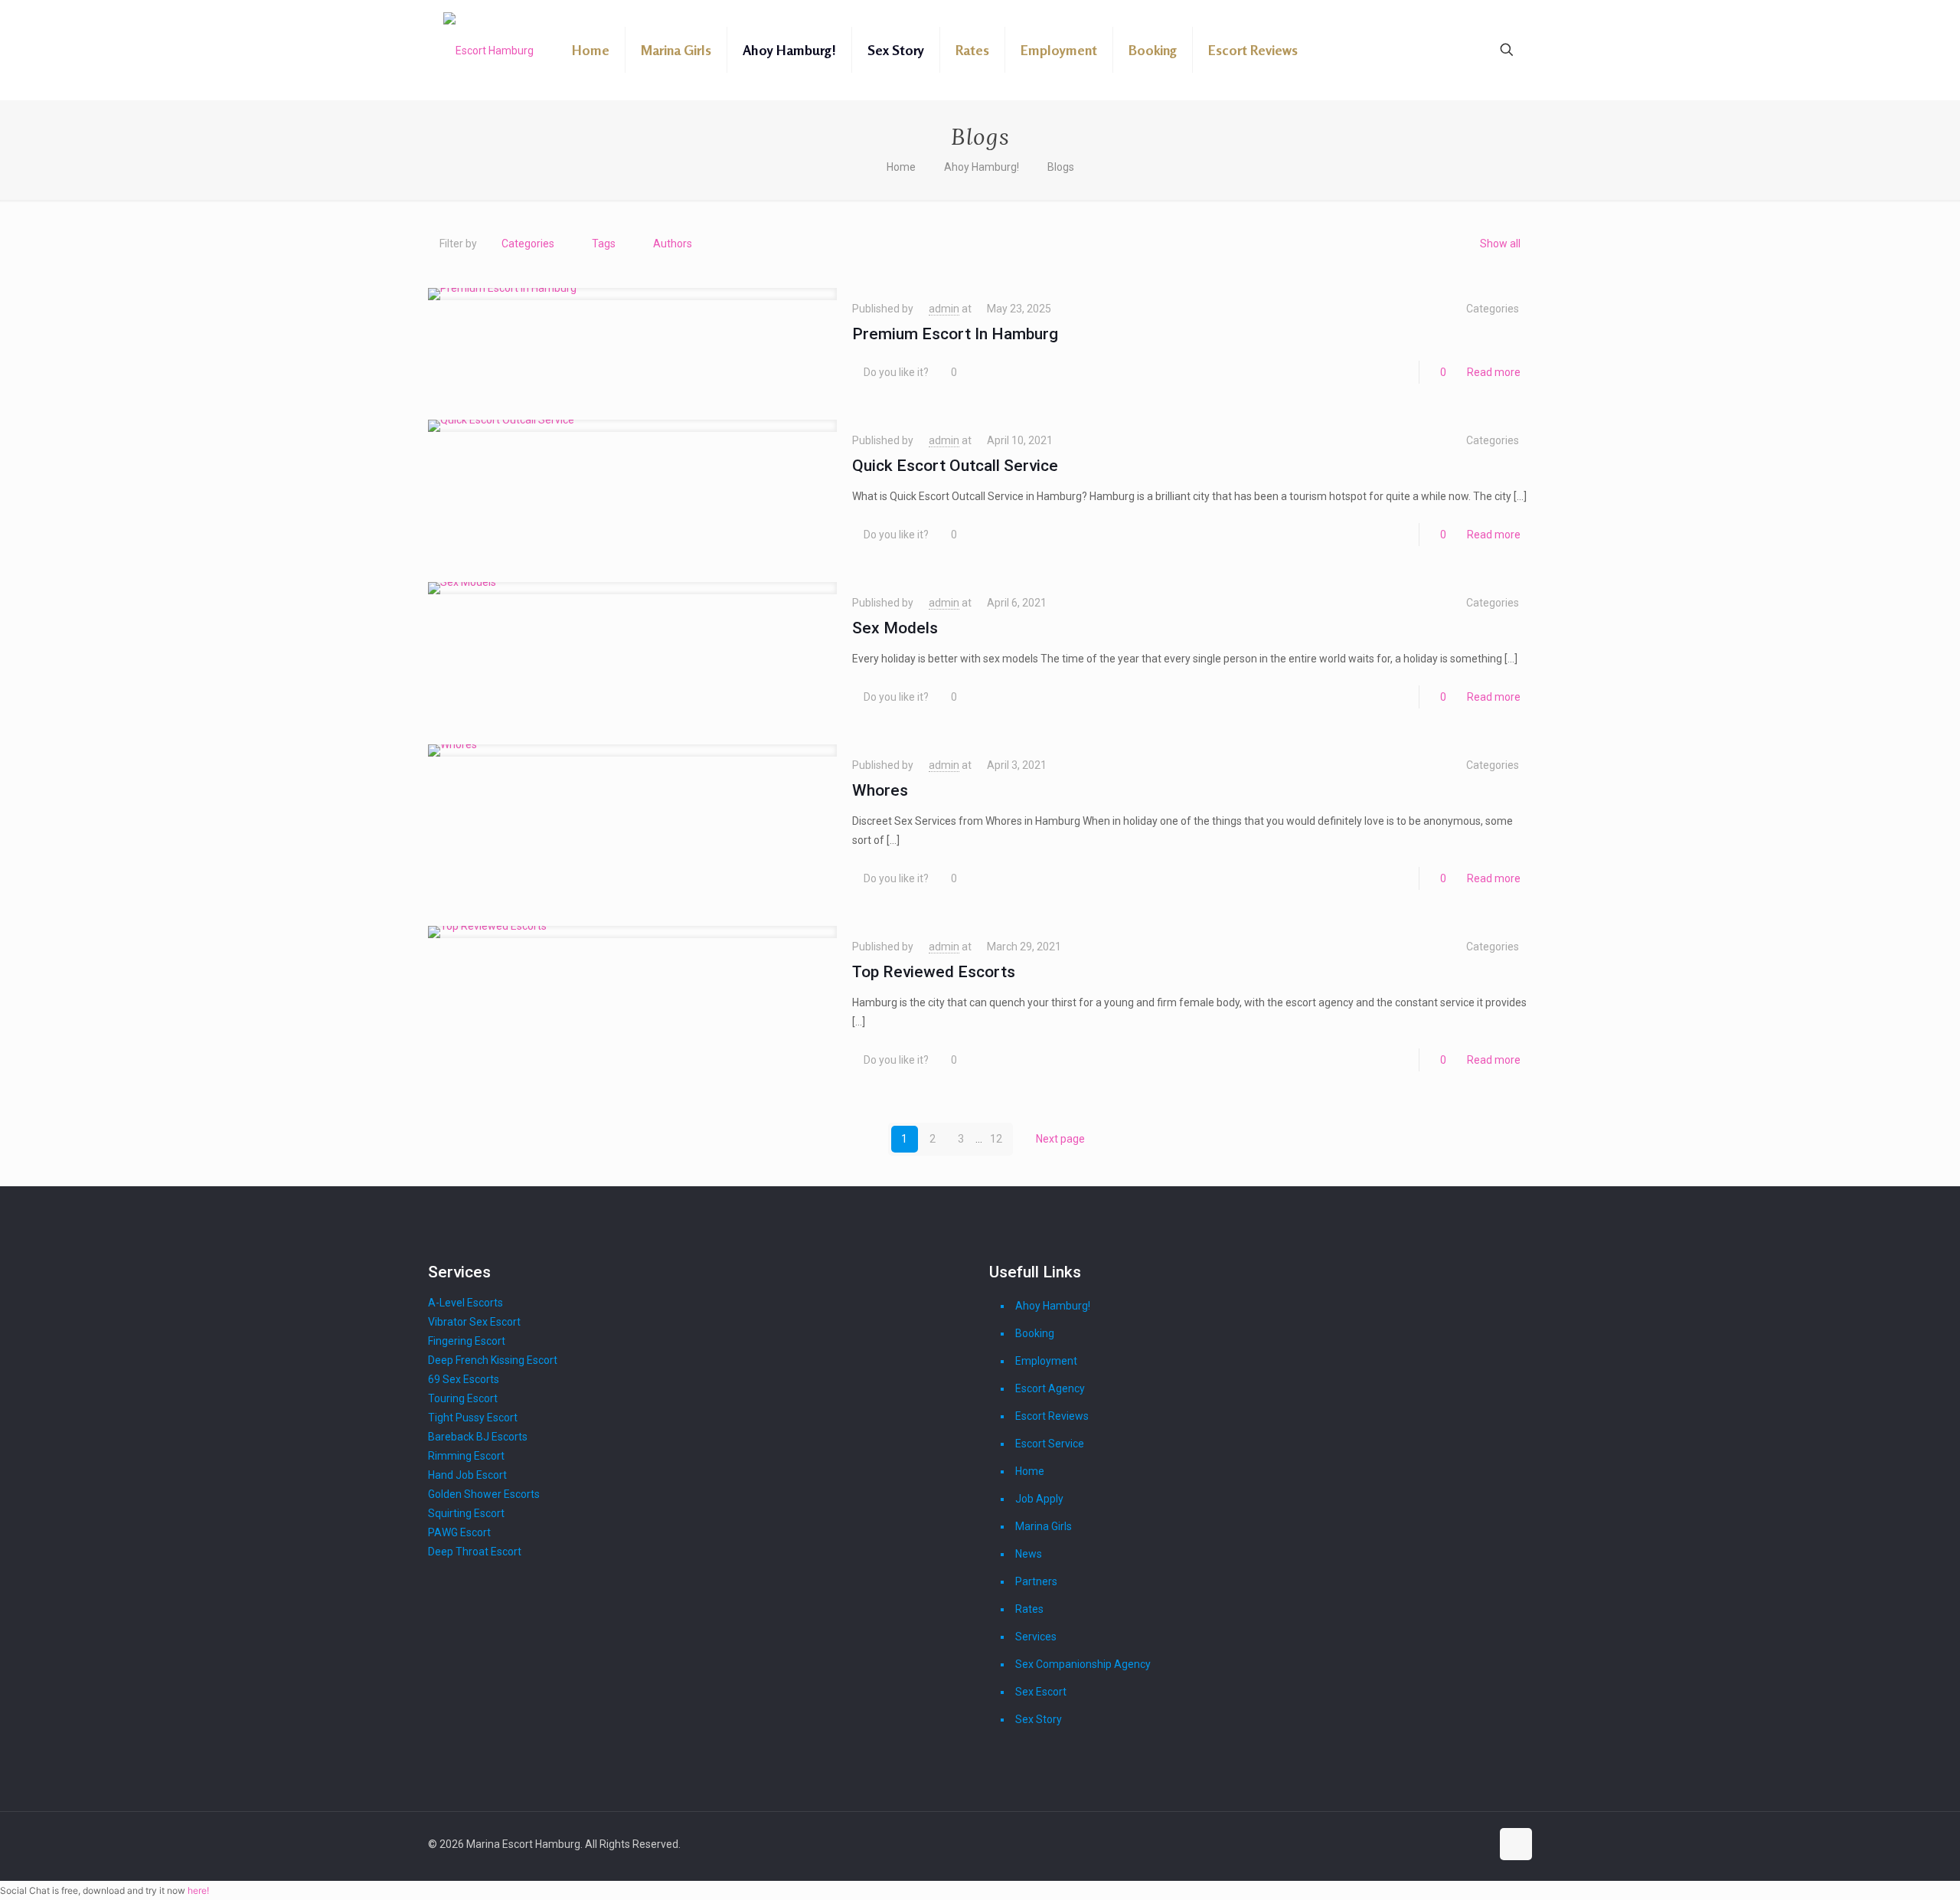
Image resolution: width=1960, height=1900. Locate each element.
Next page (1060, 1139)
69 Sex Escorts (464, 1379)
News (1029, 1554)
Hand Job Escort (467, 1475)
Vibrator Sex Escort (474, 1322)
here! (198, 1890)
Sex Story (1039, 1719)
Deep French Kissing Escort (493, 1360)
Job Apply (1039, 1499)
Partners (1036, 1581)
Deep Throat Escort (475, 1552)
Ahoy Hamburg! (982, 167)
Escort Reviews (1052, 1416)
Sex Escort (1041, 1692)
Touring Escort (463, 1398)
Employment (1046, 1361)
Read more (1494, 372)
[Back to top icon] (1516, 1844)
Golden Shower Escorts (484, 1494)
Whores (880, 790)
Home (901, 167)
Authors (673, 244)
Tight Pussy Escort (473, 1418)
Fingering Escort (467, 1341)
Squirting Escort (466, 1513)
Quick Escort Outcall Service (955, 466)
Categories (528, 244)
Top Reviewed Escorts (934, 972)
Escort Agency (1050, 1388)
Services (1036, 1637)
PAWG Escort (459, 1532)
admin (944, 309)
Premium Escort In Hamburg (955, 334)
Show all (1500, 244)
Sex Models (895, 628)
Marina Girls (1044, 1526)
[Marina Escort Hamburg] (488, 50)
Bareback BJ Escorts (478, 1437)
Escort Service (1050, 1444)
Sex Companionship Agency (1083, 1664)
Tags (604, 244)
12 (996, 1139)
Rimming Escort (466, 1456)
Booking (1035, 1333)
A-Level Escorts (465, 1303)
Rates (1029, 1609)
